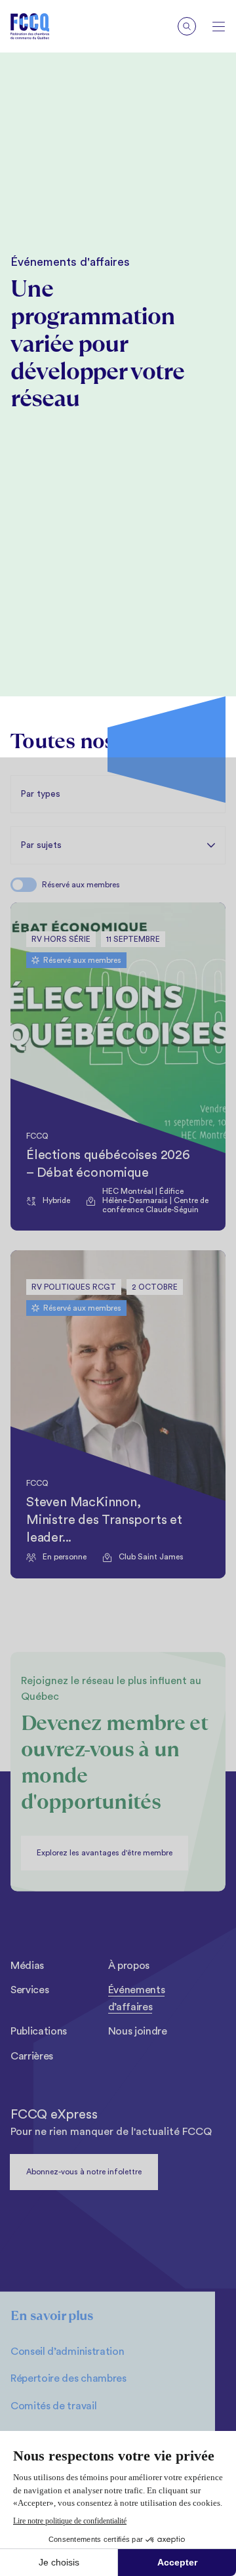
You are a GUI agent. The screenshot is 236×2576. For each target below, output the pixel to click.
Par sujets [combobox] (41, 845)
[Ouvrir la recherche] (187, 26)
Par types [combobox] (40, 794)
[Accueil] (40, 26)
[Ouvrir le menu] (219, 27)
